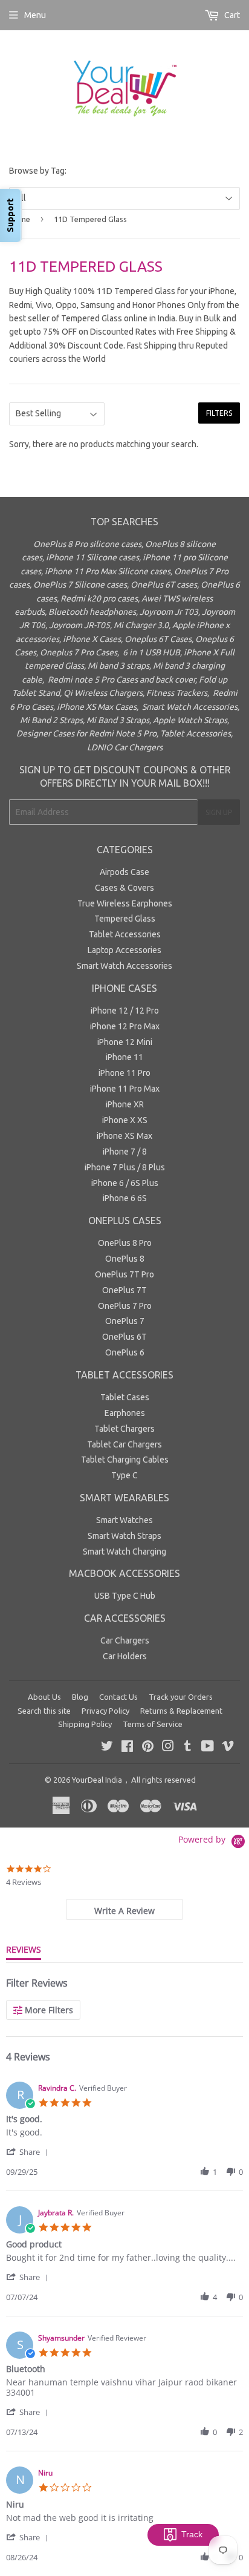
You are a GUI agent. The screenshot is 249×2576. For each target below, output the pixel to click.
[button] (29, 2152)
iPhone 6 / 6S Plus (125, 1183)
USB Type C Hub (125, 1596)
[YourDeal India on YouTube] (208, 1748)
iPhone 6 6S (125, 1198)
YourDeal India (97, 1780)
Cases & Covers (124, 888)
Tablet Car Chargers (124, 1444)
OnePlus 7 (125, 1321)
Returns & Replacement (181, 1711)
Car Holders (125, 1656)
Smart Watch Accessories (124, 966)
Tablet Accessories (125, 934)
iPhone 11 (124, 1057)
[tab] (124, 1909)
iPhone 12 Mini (125, 1042)
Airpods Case (124, 872)
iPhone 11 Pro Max (125, 1089)
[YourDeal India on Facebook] (127, 1748)
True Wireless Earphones (125, 903)
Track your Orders (181, 1697)
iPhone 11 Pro (124, 1073)
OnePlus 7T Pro (124, 1274)
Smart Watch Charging (124, 1552)
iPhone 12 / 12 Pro (125, 1011)
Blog (80, 1697)
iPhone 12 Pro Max (125, 1026)
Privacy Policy (105, 1711)
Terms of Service (153, 1724)
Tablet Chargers (124, 1429)
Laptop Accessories (124, 950)
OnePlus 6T (124, 1337)
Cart (231, 15)
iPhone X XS (125, 1120)
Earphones (125, 1413)
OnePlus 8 (125, 1259)
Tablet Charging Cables (125, 1460)
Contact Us (118, 1697)
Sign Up (219, 812)
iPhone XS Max (124, 1136)
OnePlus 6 (125, 1352)
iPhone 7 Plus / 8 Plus (125, 1167)
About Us (44, 1697)
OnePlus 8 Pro (125, 1243)
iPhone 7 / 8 (125, 1152)
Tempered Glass (125, 919)
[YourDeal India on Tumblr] (188, 1748)
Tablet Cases (125, 1397)
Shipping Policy (85, 1724)
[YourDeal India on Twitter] (107, 1748)
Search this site (44, 1711)
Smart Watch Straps (124, 1536)
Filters (219, 413)
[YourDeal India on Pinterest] (148, 1748)
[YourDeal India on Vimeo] (228, 1748)
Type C (124, 1475)
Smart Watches (124, 1520)
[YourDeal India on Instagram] (168, 1748)
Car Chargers (125, 1640)
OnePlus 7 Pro (125, 1306)
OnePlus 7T (124, 1290)
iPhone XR (125, 1104)
